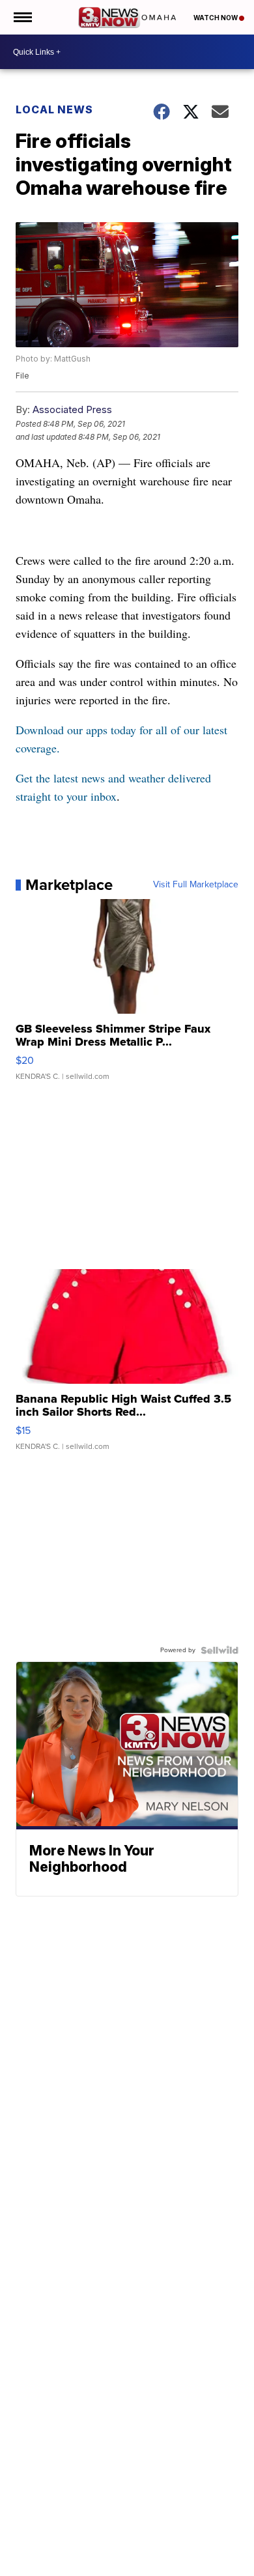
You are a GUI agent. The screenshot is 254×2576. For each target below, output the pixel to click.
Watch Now (216, 18)
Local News (54, 109)
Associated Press (72, 409)
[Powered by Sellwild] (219, 1650)
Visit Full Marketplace (196, 885)
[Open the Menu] (22, 17)
